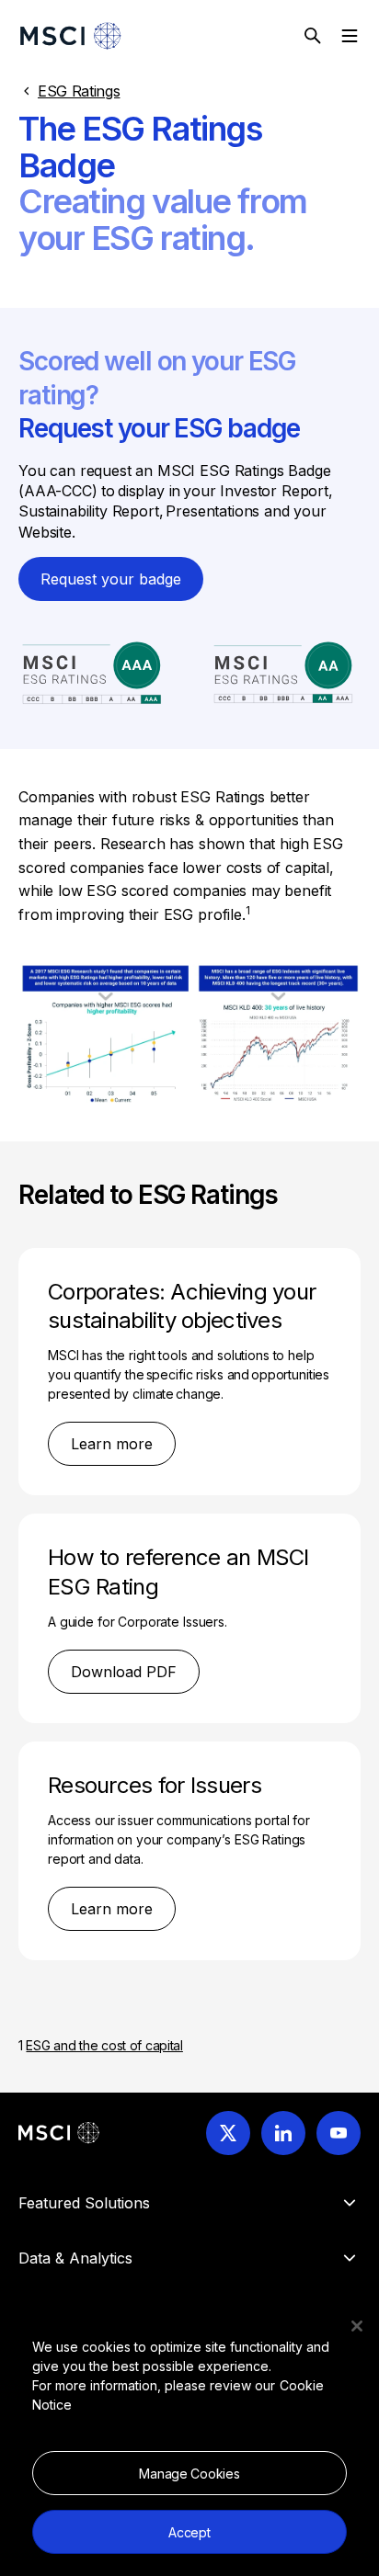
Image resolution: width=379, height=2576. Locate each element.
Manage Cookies (189, 2474)
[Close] (357, 2326)
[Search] (313, 36)
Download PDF (124, 1672)
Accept (189, 2532)
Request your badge (111, 579)
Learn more (112, 1444)
